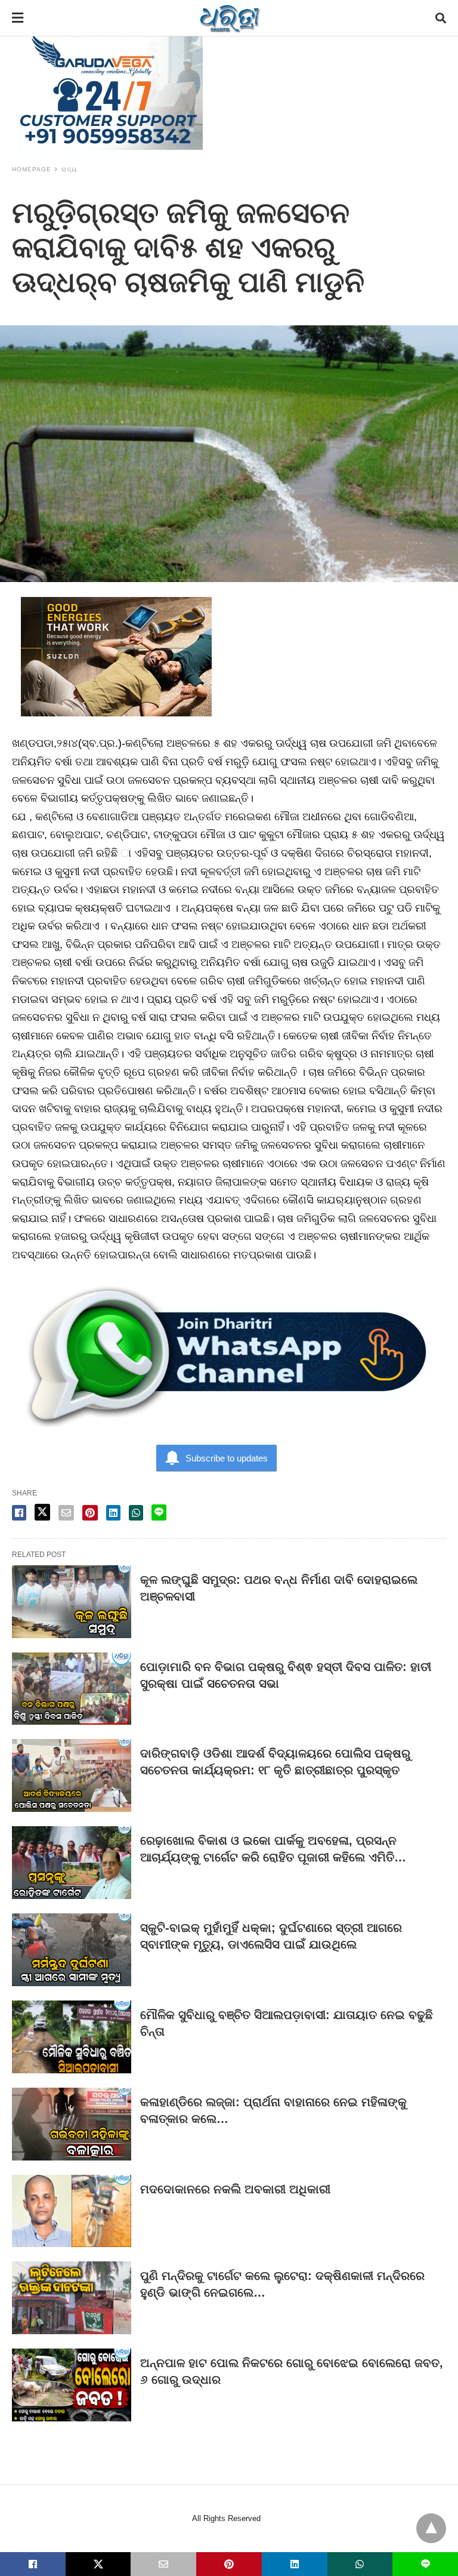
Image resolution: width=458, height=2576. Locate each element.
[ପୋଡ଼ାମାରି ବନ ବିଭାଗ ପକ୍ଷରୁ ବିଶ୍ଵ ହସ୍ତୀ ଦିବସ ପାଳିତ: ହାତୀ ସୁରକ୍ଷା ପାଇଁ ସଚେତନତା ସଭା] (72, 1689)
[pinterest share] (90, 1513)
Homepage (32, 169)
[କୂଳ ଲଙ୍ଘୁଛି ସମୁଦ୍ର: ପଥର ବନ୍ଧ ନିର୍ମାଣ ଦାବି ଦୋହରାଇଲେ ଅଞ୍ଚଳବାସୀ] (72, 1602)
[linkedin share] (113, 1513)
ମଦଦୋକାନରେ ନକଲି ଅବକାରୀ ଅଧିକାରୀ (235, 2189)
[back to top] (431, 2528)
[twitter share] (42, 1512)
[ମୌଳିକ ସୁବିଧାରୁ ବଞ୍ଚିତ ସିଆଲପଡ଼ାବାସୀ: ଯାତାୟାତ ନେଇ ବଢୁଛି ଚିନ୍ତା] (72, 2037)
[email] (163, 2564)
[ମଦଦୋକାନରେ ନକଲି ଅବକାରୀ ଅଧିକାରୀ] (72, 2211)
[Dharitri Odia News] (230, 18)
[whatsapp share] (136, 1513)
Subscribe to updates (227, 1458)
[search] (441, 18)
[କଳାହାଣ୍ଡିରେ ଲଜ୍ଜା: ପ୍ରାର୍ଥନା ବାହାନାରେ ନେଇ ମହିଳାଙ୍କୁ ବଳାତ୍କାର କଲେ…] (72, 2124)
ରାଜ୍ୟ (69, 169)
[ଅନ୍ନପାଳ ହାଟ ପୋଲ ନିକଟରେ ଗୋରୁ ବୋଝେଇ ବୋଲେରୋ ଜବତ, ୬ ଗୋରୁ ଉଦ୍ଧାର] (72, 2385)
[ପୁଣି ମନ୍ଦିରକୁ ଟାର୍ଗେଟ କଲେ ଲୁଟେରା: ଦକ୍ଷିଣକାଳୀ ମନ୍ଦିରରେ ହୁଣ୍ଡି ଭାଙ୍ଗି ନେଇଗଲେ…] (72, 2298)
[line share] (159, 1512)
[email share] (66, 1513)
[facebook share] (19, 1513)
